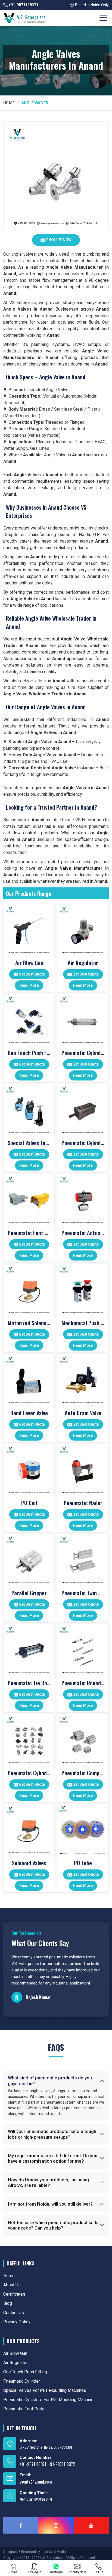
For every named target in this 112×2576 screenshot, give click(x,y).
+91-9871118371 (23, 5)
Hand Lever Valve (29, 1413)
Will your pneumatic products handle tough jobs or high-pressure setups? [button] (52, 2134)
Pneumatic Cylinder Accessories (29, 1773)
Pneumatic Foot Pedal (29, 1233)
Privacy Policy (17, 2322)
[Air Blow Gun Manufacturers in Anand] (29, 929)
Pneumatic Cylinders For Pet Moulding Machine (83, 1143)
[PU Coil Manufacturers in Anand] (29, 1470)
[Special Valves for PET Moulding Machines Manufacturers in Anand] (29, 1109)
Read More (29, 985)
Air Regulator (83, 963)
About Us (12, 2285)
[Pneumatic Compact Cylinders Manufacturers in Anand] (83, 1740)
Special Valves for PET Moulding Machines (29, 1143)
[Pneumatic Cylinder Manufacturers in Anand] (83, 1019)
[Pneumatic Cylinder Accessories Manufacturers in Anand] (29, 1740)
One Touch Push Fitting (29, 1053)
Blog (8, 2303)
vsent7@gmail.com (36, 2482)
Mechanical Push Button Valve (83, 1323)
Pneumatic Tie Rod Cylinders (29, 1683)
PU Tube (83, 1863)
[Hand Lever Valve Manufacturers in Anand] (29, 1380)
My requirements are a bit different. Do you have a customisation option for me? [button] (53, 2158)
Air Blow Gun (29, 963)
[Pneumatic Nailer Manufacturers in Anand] (83, 1470)
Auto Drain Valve (83, 1413)
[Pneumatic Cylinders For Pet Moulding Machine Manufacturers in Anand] (83, 1109)
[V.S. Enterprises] (24, 18)
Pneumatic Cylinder (83, 1053)
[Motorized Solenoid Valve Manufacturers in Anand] (29, 1289)
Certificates (14, 2294)
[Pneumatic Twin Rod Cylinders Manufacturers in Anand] (83, 1560)
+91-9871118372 (61, 2464)
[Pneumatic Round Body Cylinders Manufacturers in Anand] (83, 1650)
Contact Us (14, 2313)
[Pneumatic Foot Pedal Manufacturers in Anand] (29, 1199)
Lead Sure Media (53, 2552)
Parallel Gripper (29, 1593)
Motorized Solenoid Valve (29, 1323)
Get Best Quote (31, 974)
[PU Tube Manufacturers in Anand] (83, 1830)
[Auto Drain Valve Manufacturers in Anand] (83, 1380)
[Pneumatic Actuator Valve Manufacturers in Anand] (83, 1199)
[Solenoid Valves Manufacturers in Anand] (29, 1830)
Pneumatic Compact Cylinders (83, 1773)
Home (9, 103)
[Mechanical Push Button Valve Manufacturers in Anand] (83, 1289)
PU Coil (29, 1503)
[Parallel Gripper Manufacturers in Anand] (29, 1560)
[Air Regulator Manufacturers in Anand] (83, 929)
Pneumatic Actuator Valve (83, 1233)
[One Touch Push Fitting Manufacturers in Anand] (29, 1019)
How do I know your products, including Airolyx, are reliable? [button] (48, 2182)
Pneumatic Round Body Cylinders (83, 1683)
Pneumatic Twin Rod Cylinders (83, 1593)
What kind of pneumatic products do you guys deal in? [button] (50, 2080)
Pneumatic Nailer (83, 1503)
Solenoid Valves (29, 1863)
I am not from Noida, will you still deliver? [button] (50, 2204)
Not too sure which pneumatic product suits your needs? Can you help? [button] (53, 2225)
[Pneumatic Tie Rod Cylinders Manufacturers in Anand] (29, 1650)
